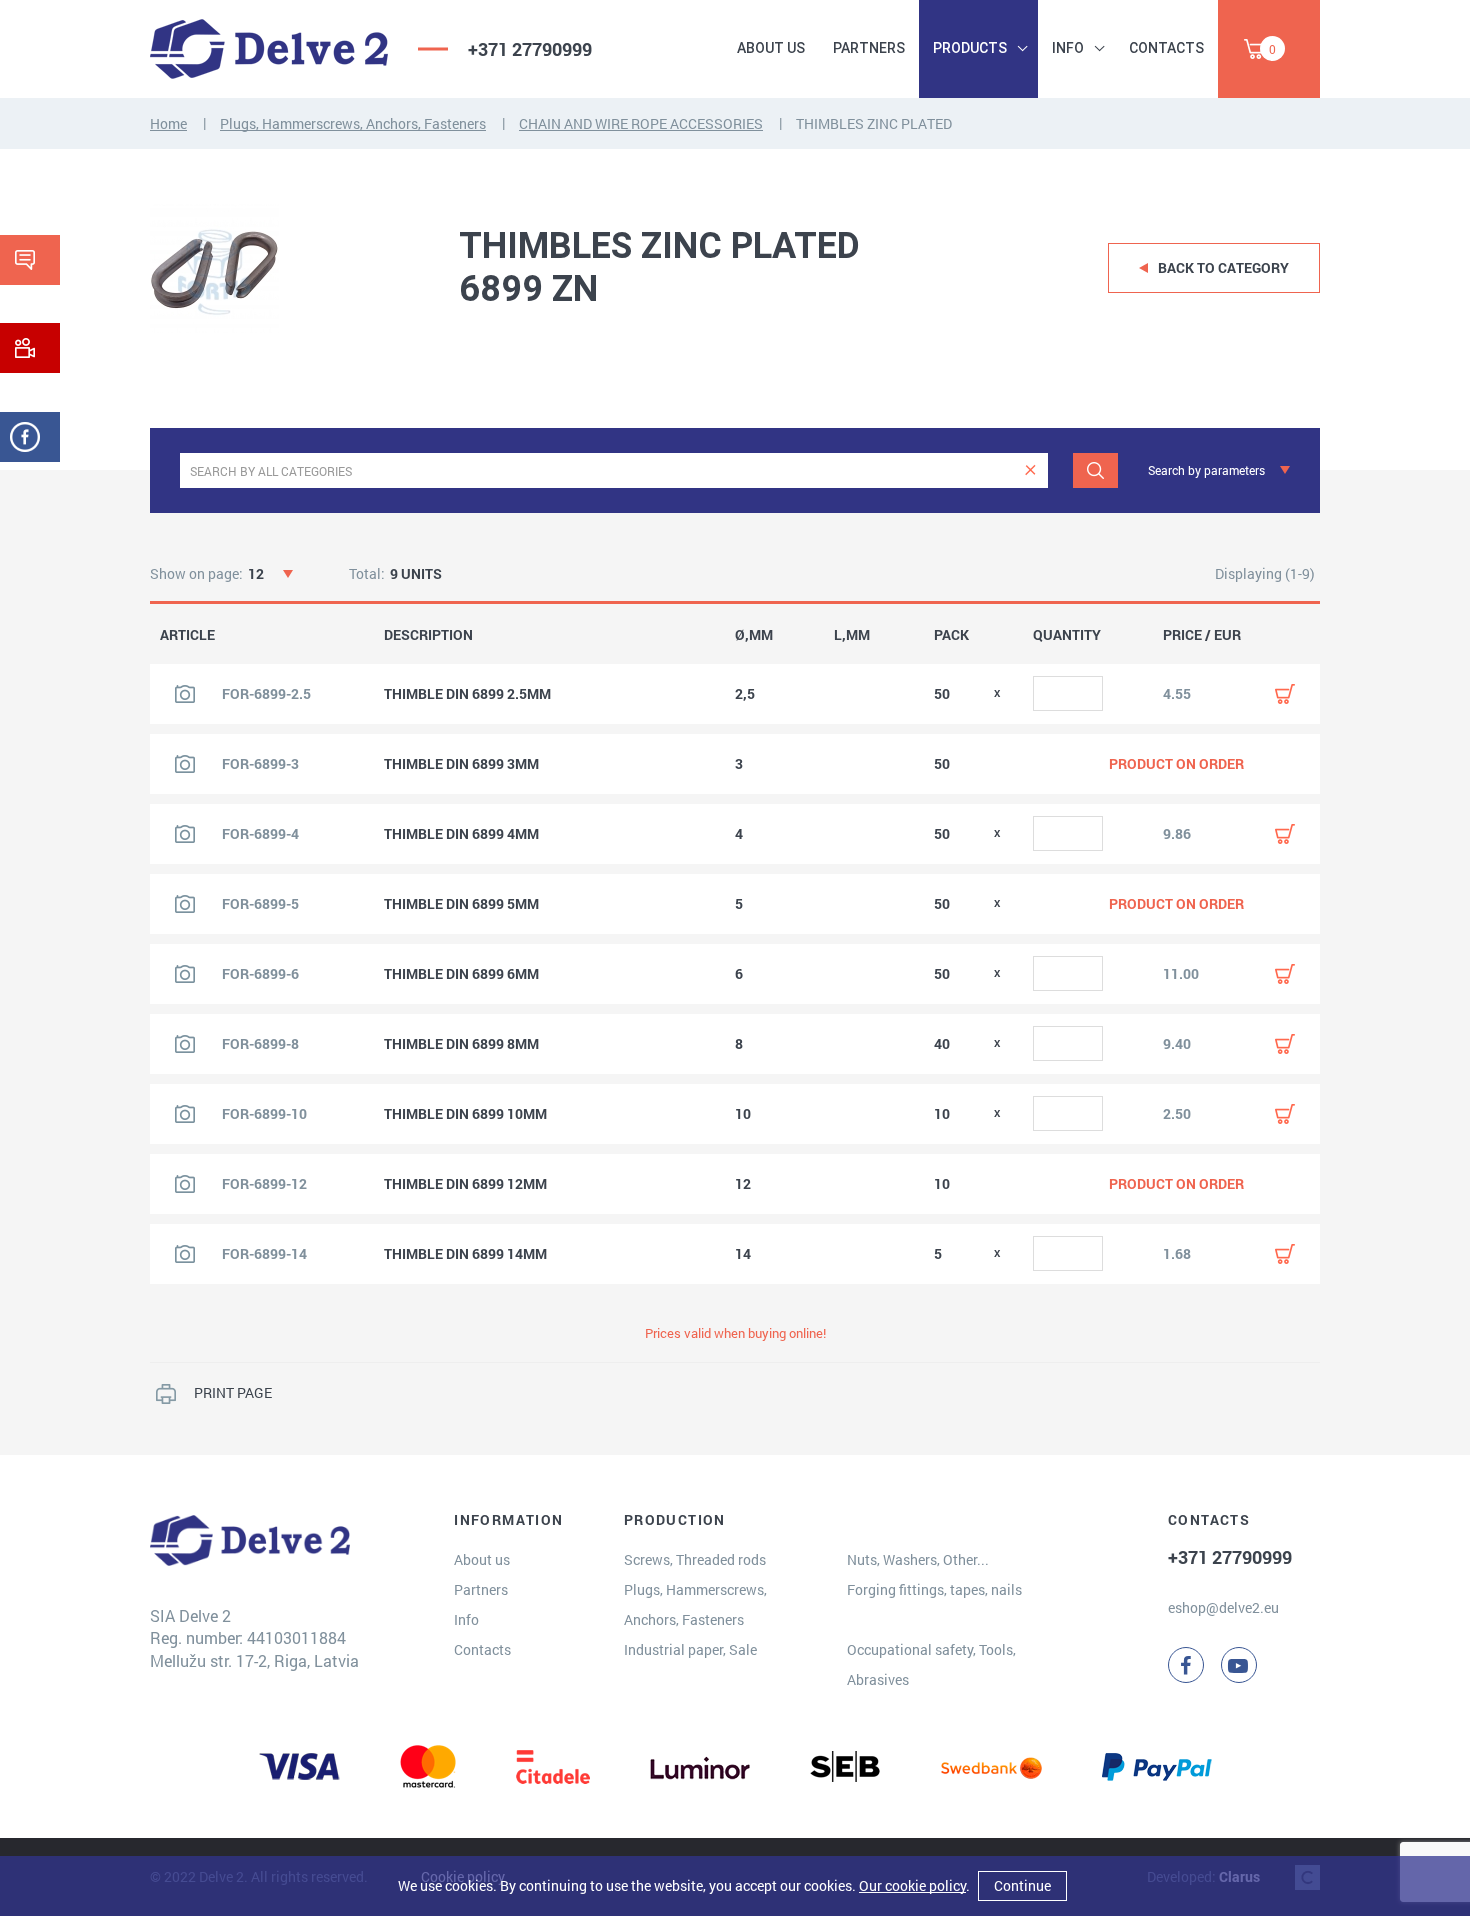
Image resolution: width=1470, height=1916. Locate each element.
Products (970, 48)
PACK (951, 635)
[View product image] (185, 694)
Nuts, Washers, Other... (918, 1559)
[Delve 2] (269, 49)
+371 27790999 (530, 49)
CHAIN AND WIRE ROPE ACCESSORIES (641, 123)
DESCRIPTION (428, 635)
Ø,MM (754, 635)
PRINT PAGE (233, 1392)
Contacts (1166, 48)
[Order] (1285, 694)
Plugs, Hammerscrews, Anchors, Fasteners (353, 123)
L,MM (852, 635)
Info (1068, 48)
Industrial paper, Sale (690, 1649)
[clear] (1030, 470)
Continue (1022, 1885)
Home (168, 123)
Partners (869, 48)
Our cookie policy (912, 1885)
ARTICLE (187, 635)
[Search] (1095, 470)
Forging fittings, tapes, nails (934, 1589)
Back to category (1223, 267)
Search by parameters (1206, 470)
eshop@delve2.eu (1223, 1607)
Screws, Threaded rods (695, 1559)
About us (771, 48)
